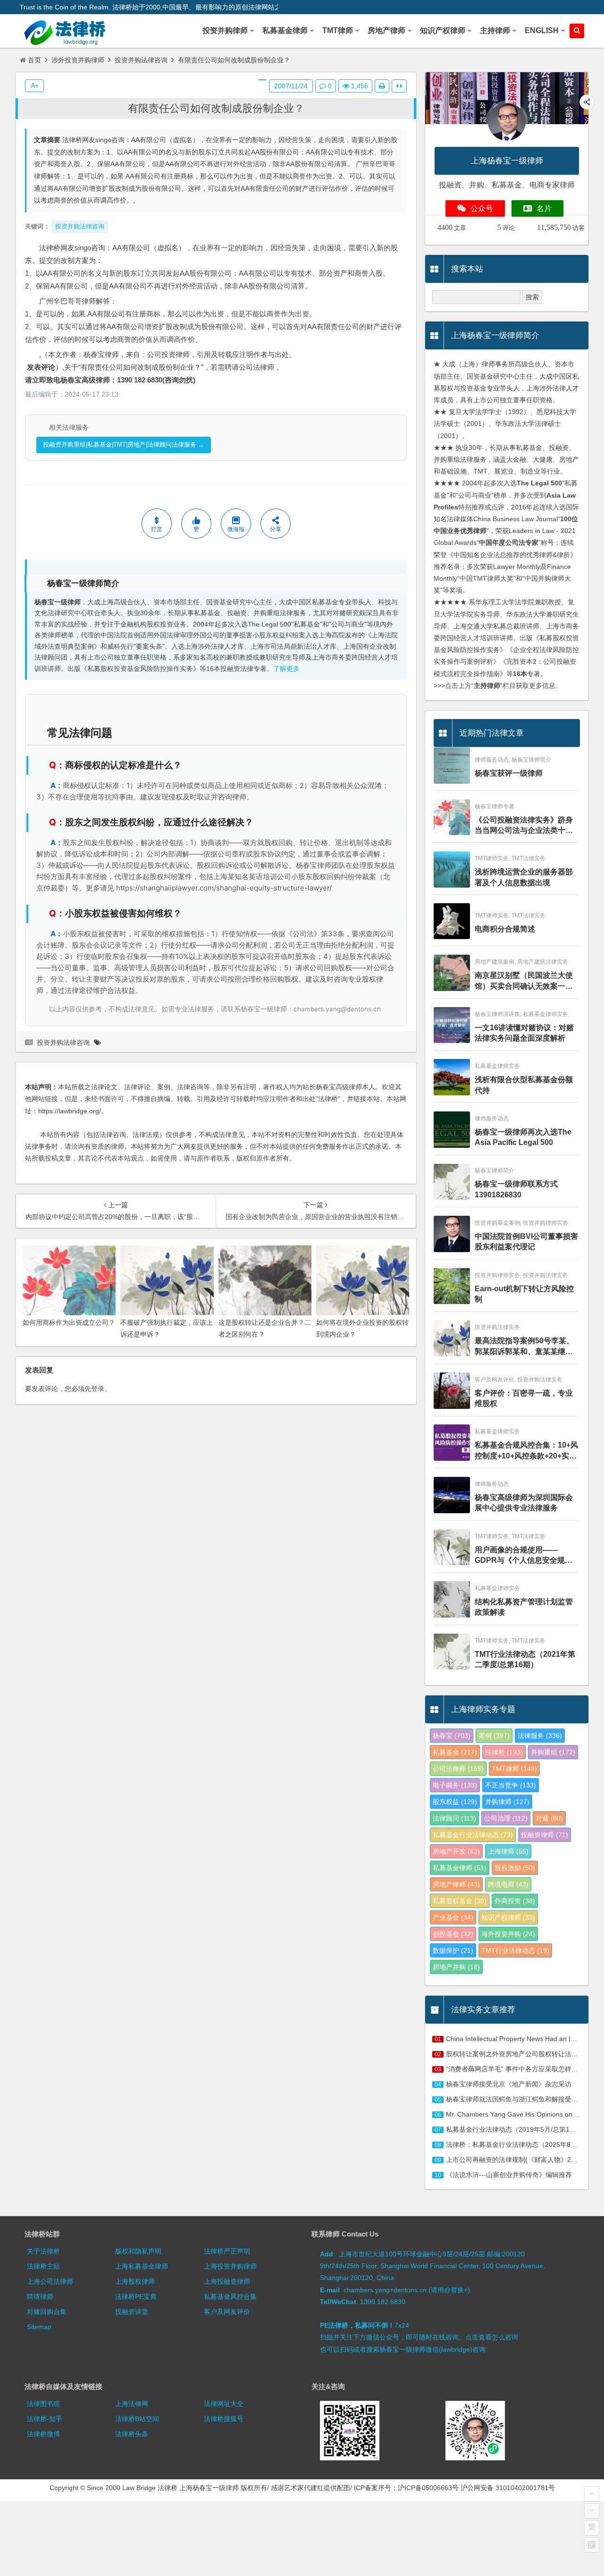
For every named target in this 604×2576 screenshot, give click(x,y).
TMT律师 (514, 1769)
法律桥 (504, 1752)
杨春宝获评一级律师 (509, 773)
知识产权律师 (508, 1917)
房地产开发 (456, 1851)
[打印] (382, 86)
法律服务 (540, 1736)
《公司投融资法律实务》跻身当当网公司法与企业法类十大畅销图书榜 (524, 826)
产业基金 (453, 1917)
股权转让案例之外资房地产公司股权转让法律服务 (519, 2054)
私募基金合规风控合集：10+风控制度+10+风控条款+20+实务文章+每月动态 (526, 1451)
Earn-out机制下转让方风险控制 (524, 1294)
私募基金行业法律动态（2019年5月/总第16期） (516, 2129)
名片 (544, 208)
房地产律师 (456, 1884)
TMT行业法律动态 (515, 1950)
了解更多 (286, 669)
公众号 (482, 208)
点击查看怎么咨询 (492, 2337)
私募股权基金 (460, 1901)
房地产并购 (456, 1967)
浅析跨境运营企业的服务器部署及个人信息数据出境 (524, 877)
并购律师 (507, 1802)
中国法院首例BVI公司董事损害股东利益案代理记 (526, 1241)
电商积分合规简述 (505, 929)
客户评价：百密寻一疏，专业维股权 (524, 1398)
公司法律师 (458, 1769)
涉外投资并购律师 (78, 60)
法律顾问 (454, 1818)
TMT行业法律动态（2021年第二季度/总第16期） (525, 1659)
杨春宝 (452, 1736)
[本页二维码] (592, 2545)
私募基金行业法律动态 (473, 1835)
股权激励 (515, 1868)
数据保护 (453, 1950)
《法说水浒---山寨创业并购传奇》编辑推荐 (509, 2175)
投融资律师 (545, 1835)
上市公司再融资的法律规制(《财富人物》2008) (515, 2160)
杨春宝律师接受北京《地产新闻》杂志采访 (509, 2084)
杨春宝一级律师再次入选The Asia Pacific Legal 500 (523, 1137)
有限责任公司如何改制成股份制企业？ (216, 108)
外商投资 (515, 1901)
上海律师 (508, 1851)
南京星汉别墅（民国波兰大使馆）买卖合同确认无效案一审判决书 (524, 981)
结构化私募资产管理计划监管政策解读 (524, 1607)
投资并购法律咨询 (141, 60)
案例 (494, 1736)
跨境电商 (508, 1884)
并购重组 (553, 1752)
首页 (34, 60)
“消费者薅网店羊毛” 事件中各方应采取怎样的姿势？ (522, 2069)
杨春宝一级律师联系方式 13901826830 (516, 1189)
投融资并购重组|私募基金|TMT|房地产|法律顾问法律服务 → (124, 445)
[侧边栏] (399, 86)
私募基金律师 (460, 1868)
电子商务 (455, 1785)
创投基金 (453, 1934)
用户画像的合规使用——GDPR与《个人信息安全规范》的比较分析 (520, 1556)
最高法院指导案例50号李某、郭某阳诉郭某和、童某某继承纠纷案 (524, 1347)
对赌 (549, 1818)
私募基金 (455, 1752)
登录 (98, 1389)
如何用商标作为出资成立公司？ (69, 1322)
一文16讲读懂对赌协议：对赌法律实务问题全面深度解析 (524, 1033)
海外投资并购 (508, 1934)
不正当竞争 (511, 1785)
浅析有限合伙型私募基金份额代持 (524, 1085)
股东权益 (455, 1802)
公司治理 (506, 1818)
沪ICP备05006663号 (428, 2488)
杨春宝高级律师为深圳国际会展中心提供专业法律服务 (524, 1503)
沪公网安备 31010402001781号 (508, 2488)
